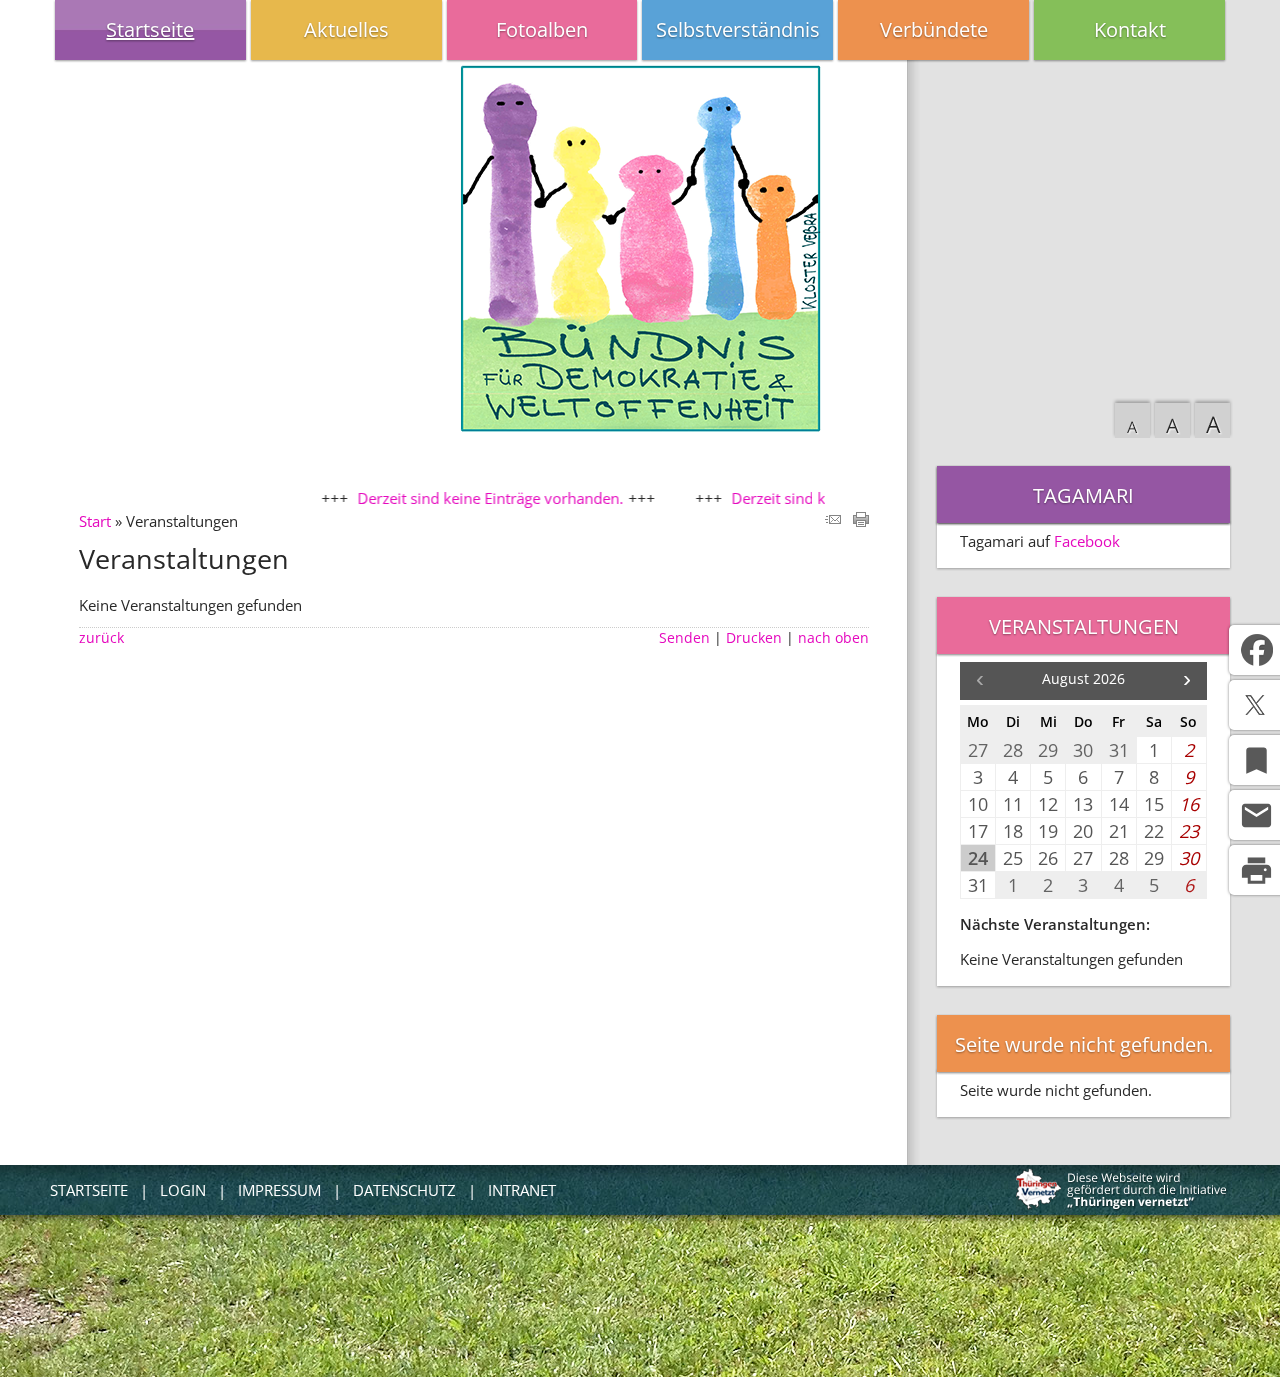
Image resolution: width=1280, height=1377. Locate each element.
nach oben (833, 638)
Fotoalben (542, 29)
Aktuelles (346, 29)
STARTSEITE (89, 1190)
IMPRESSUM (279, 1190)
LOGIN (183, 1190)
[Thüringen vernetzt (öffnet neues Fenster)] (1122, 1205)
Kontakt (1130, 29)
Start (95, 521)
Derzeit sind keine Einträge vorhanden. (463, 498)
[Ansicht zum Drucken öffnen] (861, 521)
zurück (101, 638)
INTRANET (522, 1190)
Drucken (754, 638)
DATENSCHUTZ (404, 1190)
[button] (1187, 681)
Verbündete (934, 29)
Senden (684, 638)
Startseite (150, 29)
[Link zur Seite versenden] (833, 521)
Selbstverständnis (738, 29)
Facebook (1087, 541)
